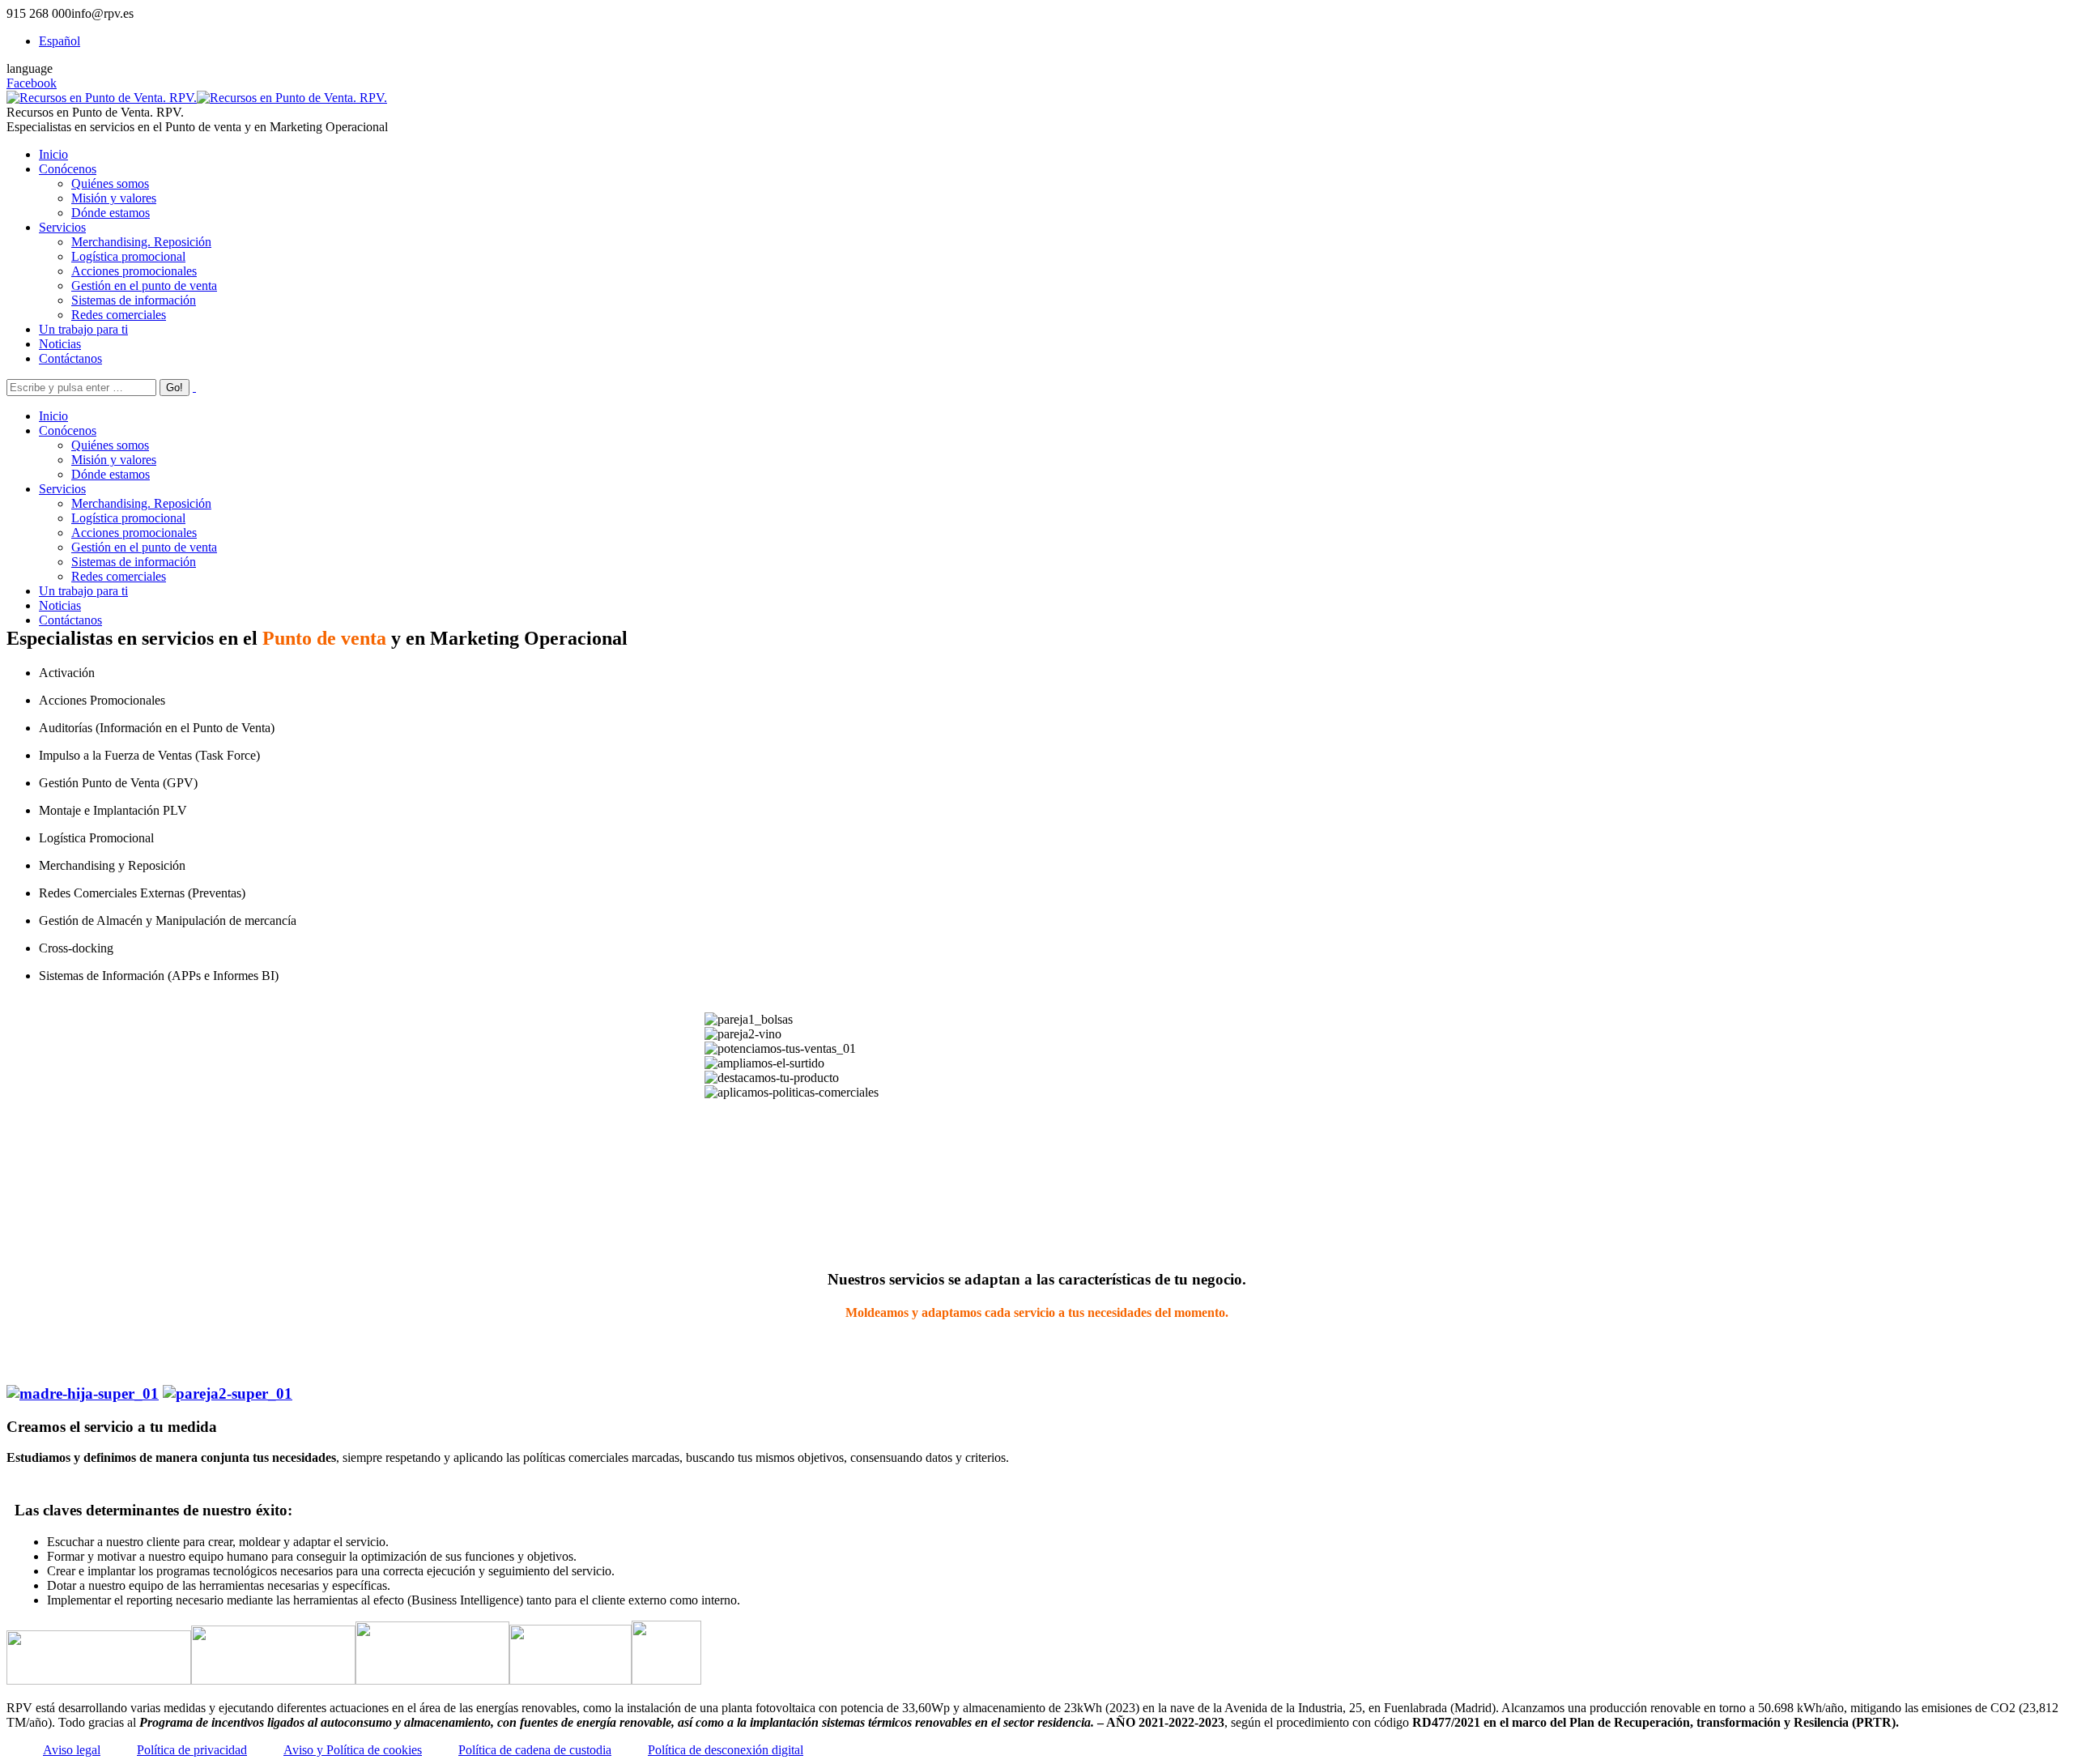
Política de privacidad (192, 1750)
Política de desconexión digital (726, 1750)
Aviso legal (72, 1750)
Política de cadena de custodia (535, 1750)
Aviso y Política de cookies (353, 1750)
